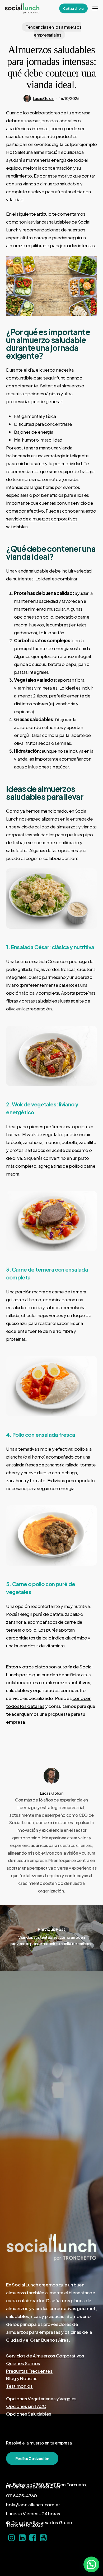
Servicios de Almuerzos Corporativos (45, 2356)
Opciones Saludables (29, 2414)
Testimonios (19, 2386)
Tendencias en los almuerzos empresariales (53, 31)
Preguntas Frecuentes (29, 2371)
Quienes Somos (23, 2363)
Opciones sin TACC (26, 2406)
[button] (95, 8)
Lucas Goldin (44, 98)
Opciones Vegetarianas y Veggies (41, 2398)
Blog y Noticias (22, 2378)
